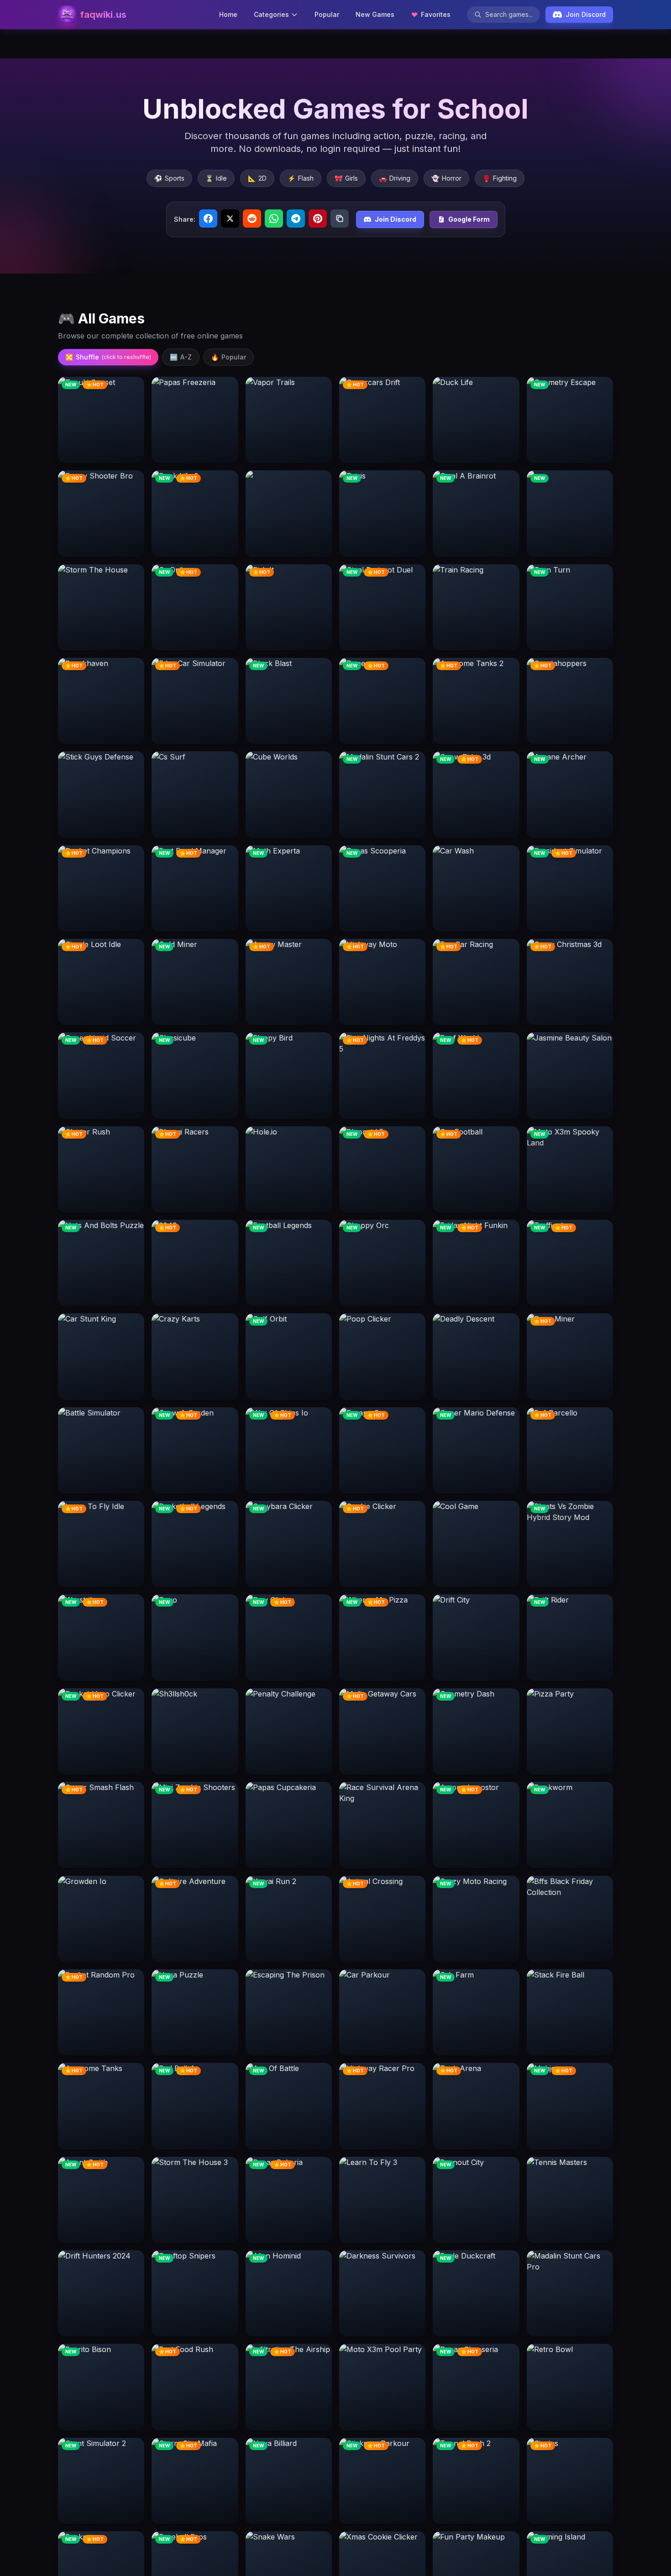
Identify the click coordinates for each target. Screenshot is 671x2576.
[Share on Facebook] (208, 219)
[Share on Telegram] (296, 219)
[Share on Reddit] (252, 219)
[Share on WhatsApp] (274, 219)
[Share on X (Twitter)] (230, 219)
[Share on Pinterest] (318, 219)
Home (228, 14)
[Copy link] (340, 219)
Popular (327, 14)
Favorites (436, 14)
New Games (375, 14)
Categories (271, 14)
